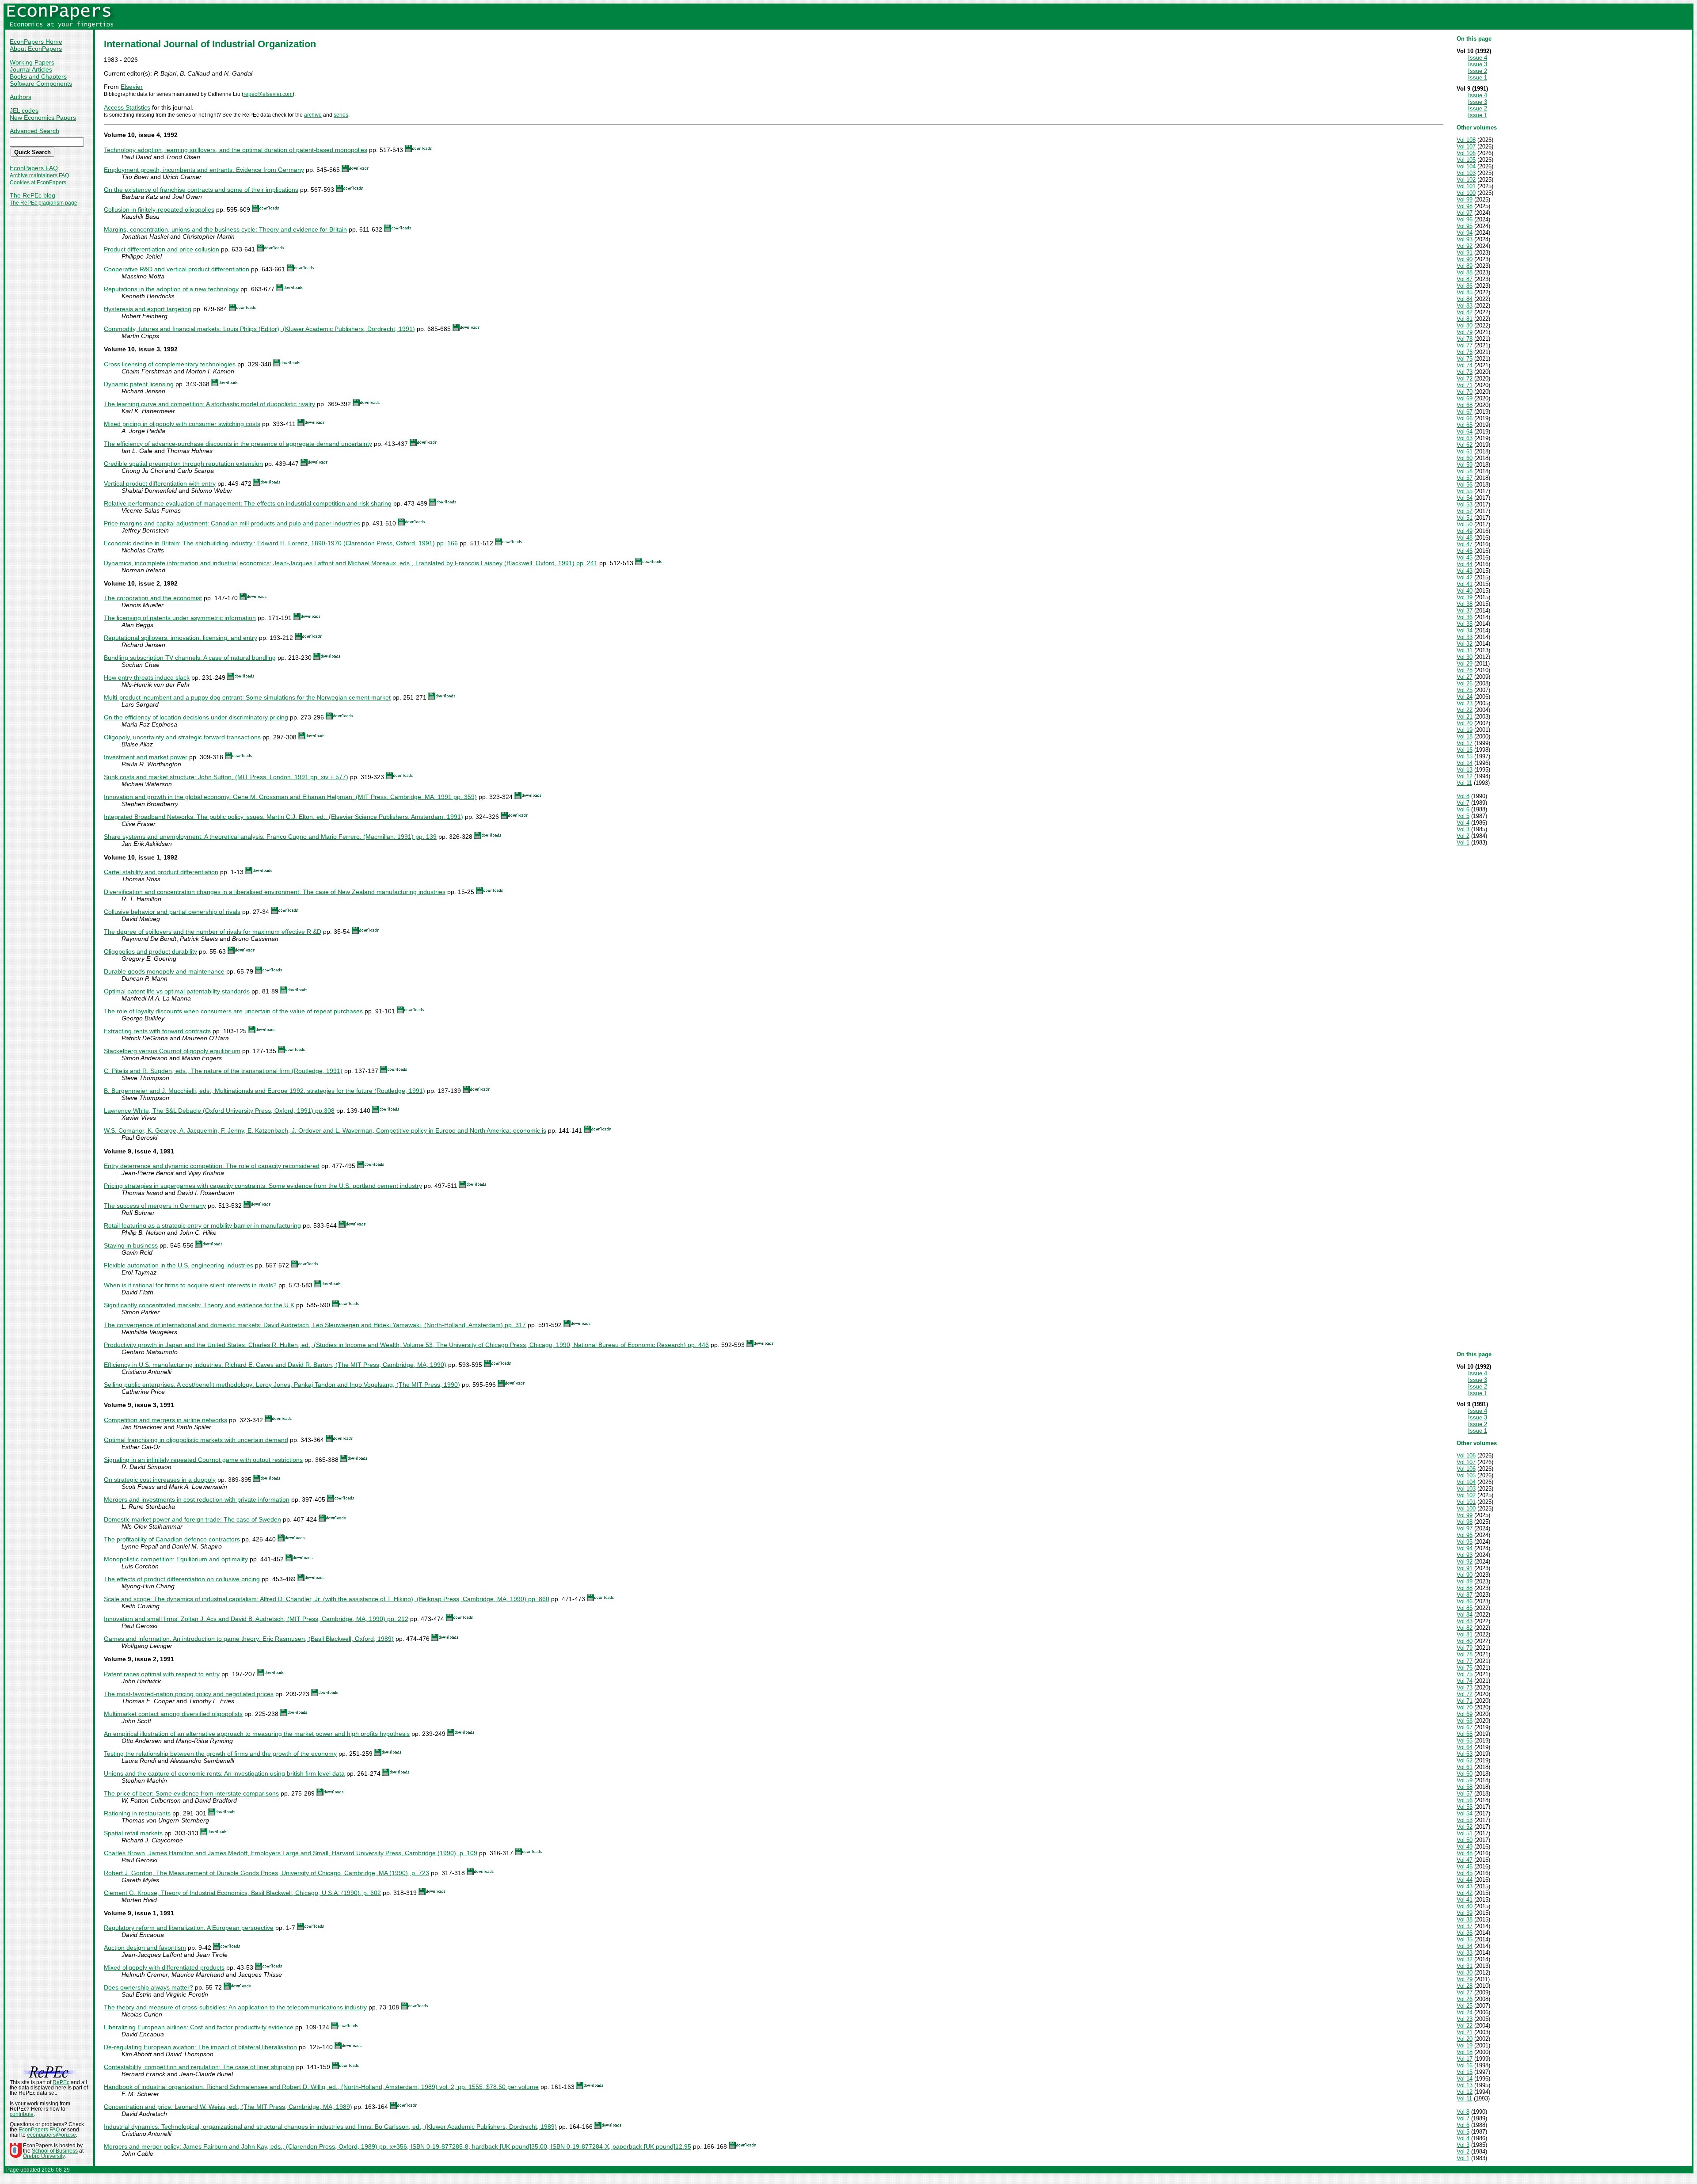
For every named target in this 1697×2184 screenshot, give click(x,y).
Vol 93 (1465, 239)
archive (313, 115)
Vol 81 (1465, 319)
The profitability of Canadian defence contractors (172, 1539)
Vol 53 (1465, 504)
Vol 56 (1465, 485)
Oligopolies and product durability (150, 951)
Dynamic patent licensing (139, 384)
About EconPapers (36, 49)
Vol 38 (1465, 604)
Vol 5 (1463, 816)
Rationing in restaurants (137, 1813)
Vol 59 (1465, 465)
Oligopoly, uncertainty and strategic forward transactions (182, 737)
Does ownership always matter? (148, 1987)
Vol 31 (1465, 650)
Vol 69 (1465, 398)
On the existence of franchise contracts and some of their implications (201, 190)
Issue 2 (1478, 71)
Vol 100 (1466, 193)
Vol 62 (1465, 445)
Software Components (41, 84)
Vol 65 (1465, 425)
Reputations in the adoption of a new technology (171, 289)
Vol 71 (1465, 385)
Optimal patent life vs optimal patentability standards (177, 991)
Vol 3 (1463, 829)
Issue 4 (1478, 58)
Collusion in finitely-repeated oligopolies (159, 209)
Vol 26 (1465, 683)
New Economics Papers (43, 118)
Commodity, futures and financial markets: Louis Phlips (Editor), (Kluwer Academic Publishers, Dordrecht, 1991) (259, 329)
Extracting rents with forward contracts (157, 1031)
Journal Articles (31, 69)
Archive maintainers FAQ (39, 175)
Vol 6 (1463, 809)
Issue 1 (1478, 78)
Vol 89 (1465, 266)
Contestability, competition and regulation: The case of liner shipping (199, 2067)
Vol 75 (1465, 359)
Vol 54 (1465, 498)
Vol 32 (1465, 644)
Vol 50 (1465, 524)
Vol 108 (1466, 140)
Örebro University (44, 2156)
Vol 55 (1465, 491)
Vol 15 (1465, 756)
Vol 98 (1465, 206)
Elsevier (132, 87)
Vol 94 (1465, 233)
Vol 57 (1465, 478)
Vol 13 (1465, 770)
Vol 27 (1465, 677)
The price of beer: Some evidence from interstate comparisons (191, 1793)
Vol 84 (1465, 299)
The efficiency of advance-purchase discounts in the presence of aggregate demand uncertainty (238, 444)
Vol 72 (1465, 379)
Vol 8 (1463, 796)
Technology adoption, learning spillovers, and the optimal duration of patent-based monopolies (236, 150)
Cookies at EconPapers (38, 183)
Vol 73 (1465, 372)
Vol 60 (1465, 458)
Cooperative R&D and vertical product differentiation (177, 269)
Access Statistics (127, 107)
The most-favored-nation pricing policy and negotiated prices (189, 1694)
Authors (21, 97)
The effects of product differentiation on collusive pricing (182, 1579)
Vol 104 (1466, 166)
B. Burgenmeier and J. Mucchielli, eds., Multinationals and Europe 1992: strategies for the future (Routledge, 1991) (264, 1091)
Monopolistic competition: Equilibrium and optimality (176, 1559)
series (341, 115)
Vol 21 (1465, 717)
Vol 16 (1465, 750)
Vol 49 (1465, 531)
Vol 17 (1465, 743)
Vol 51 (1465, 518)
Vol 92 (1465, 246)
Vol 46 (1465, 551)
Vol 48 (1465, 538)
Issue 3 (1478, 64)
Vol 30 (1465, 657)
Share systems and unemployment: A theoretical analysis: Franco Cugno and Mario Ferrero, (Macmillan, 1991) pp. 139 (270, 837)
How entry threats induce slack (147, 677)
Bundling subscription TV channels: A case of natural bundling (190, 658)
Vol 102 (1466, 180)
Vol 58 (1465, 471)
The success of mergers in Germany (155, 1206)
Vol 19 (1465, 730)
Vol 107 (1466, 146)
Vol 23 (1465, 703)
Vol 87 (1465, 279)
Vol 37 (1465, 611)
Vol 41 (1465, 584)
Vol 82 (1465, 312)
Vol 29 (1465, 664)
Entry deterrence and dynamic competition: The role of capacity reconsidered (212, 1166)
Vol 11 (1464, 783)
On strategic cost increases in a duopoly (160, 1480)
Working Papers (32, 62)
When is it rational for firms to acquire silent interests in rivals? (190, 1285)
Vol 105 (1466, 160)
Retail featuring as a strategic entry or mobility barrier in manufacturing (202, 1225)
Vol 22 (1465, 710)
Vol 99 (1465, 200)
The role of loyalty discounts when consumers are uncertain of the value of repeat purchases (233, 1011)
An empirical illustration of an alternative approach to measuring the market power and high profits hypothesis (257, 1734)
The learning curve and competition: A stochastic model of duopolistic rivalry (209, 404)
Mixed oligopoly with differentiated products (164, 1967)
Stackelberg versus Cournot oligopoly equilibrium (172, 1051)
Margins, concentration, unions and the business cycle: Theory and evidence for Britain (225, 229)
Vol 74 (1465, 365)
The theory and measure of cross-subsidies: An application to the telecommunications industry (235, 2007)
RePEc (61, 2082)
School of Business (55, 2151)
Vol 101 (1466, 186)
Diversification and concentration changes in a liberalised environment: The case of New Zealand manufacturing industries (275, 892)
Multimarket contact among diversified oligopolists (173, 1714)
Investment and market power (146, 757)
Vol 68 (1465, 405)
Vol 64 (1465, 432)
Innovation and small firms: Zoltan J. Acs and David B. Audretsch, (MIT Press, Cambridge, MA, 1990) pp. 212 (256, 1619)
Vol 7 (1463, 803)
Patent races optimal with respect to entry (162, 1674)
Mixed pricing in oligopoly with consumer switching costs (182, 424)
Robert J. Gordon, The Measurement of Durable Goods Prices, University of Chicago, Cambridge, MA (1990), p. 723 (266, 1873)
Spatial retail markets (133, 1833)
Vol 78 (1465, 339)
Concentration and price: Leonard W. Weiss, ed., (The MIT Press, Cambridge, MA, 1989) (228, 2107)
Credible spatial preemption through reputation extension (183, 464)
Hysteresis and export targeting (148, 309)
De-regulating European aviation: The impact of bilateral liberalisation (200, 2047)
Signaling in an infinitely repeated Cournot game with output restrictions (203, 1460)
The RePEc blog (32, 195)
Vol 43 (1465, 571)
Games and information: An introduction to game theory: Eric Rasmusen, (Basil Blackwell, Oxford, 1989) (249, 1639)
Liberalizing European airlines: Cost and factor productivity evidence (199, 2027)
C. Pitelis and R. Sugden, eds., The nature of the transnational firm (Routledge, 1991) (223, 1071)
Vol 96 (1465, 219)
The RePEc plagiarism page (44, 203)
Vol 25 (1465, 690)
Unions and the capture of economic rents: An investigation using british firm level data (224, 1773)
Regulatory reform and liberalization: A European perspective (189, 1928)
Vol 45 (1465, 557)
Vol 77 (1465, 345)
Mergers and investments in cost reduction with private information (197, 1499)
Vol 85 (1465, 292)
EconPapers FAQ (34, 168)
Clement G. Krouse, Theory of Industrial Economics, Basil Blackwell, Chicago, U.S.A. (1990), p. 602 (242, 1893)
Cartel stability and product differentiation (161, 872)
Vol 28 (1465, 670)
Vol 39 (1465, 597)
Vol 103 (1466, 173)
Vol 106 (1466, 153)
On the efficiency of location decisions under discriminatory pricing (196, 717)
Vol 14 (1465, 763)
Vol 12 (1465, 776)
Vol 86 (1465, 286)
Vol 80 (1465, 325)
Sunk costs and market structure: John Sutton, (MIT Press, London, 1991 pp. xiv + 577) (226, 777)
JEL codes (24, 110)
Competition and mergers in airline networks (166, 1420)
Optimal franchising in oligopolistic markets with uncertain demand (196, 1440)
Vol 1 (1463, 843)
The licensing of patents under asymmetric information (180, 618)
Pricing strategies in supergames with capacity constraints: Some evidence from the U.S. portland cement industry (263, 1186)
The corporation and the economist (153, 598)
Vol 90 (1465, 259)
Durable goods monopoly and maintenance (164, 971)
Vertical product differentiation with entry (160, 483)
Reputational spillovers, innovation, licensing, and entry (181, 638)
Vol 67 (1465, 412)
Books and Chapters (38, 76)
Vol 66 (1465, 418)
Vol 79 (1465, 332)
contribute (22, 2114)
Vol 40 (1465, 591)
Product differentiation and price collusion (162, 249)
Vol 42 (1465, 577)
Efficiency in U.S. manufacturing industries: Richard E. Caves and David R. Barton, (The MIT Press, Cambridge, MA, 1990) (275, 1365)
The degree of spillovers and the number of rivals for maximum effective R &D (213, 932)
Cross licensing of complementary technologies (170, 364)
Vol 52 (1465, 511)
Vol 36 (1465, 617)
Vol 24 (1465, 697)
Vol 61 (1465, 451)
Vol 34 (1465, 630)
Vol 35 (1465, 624)
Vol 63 (1465, 438)
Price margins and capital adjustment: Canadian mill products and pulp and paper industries (232, 523)
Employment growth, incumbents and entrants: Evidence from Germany (204, 170)
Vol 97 (1465, 213)
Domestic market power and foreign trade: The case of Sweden (192, 1519)
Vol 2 (1463, 836)
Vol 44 (1465, 564)
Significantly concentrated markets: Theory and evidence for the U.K (199, 1305)
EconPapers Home (36, 42)
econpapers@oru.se (51, 2135)
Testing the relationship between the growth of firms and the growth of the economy (220, 1754)
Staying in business (131, 1245)
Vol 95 (1465, 226)
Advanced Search (34, 131)
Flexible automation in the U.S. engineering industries (179, 1265)
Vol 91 (1465, 253)
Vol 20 (1465, 723)
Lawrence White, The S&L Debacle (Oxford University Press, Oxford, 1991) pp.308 (219, 1111)
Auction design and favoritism (145, 1948)
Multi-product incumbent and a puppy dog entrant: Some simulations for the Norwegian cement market (247, 697)
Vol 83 (1465, 306)
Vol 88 (1465, 272)
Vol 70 (1465, 392)
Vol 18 (1465, 736)
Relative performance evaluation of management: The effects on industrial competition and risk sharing (248, 503)
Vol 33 (1465, 637)
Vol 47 (1465, 544)
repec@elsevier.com (268, 94)
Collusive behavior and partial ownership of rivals (172, 912)
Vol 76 (1465, 352)
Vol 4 (1463, 823)
